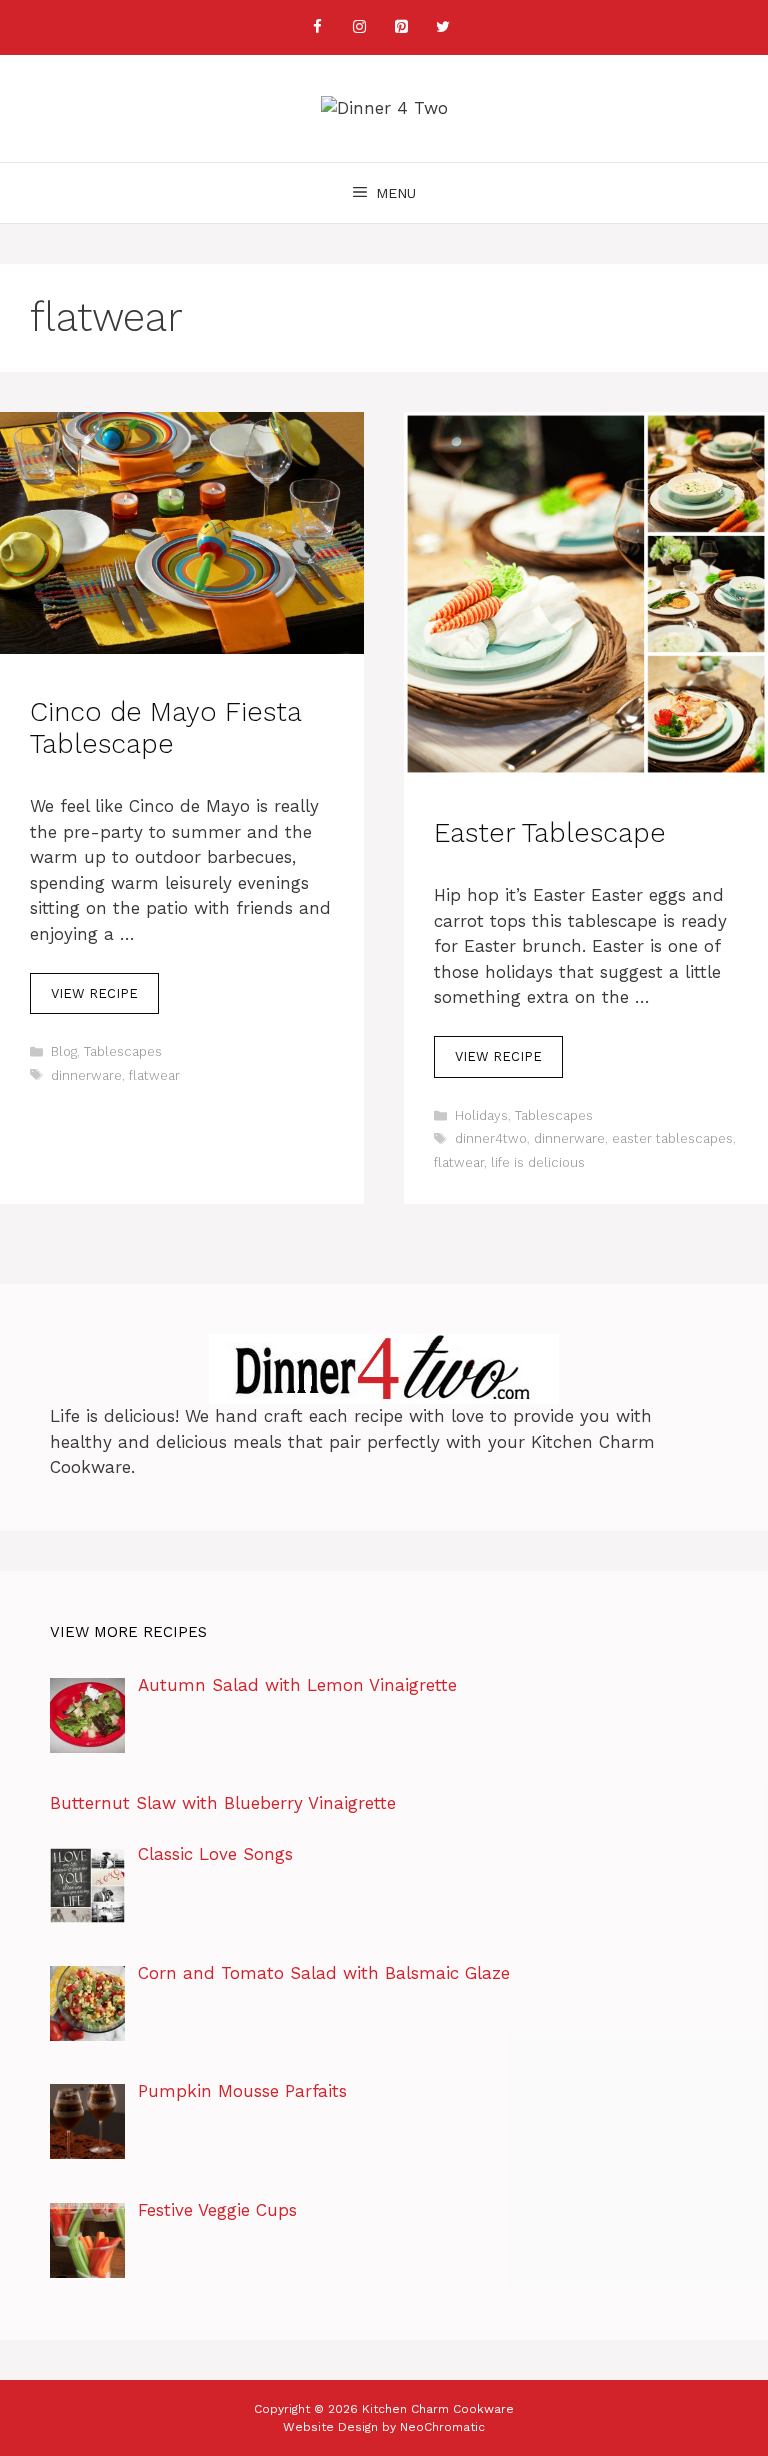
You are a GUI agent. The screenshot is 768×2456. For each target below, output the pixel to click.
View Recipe (94, 993)
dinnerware (86, 1075)
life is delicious (538, 1162)
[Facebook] (317, 27)
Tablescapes (123, 1051)
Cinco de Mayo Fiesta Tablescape (165, 728)
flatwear (154, 1075)
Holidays (481, 1115)
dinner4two (491, 1138)
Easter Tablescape (550, 833)
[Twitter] (443, 27)
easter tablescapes (672, 1138)
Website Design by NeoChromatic (384, 2427)
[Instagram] (359, 27)
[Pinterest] (401, 27)
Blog (64, 1051)
